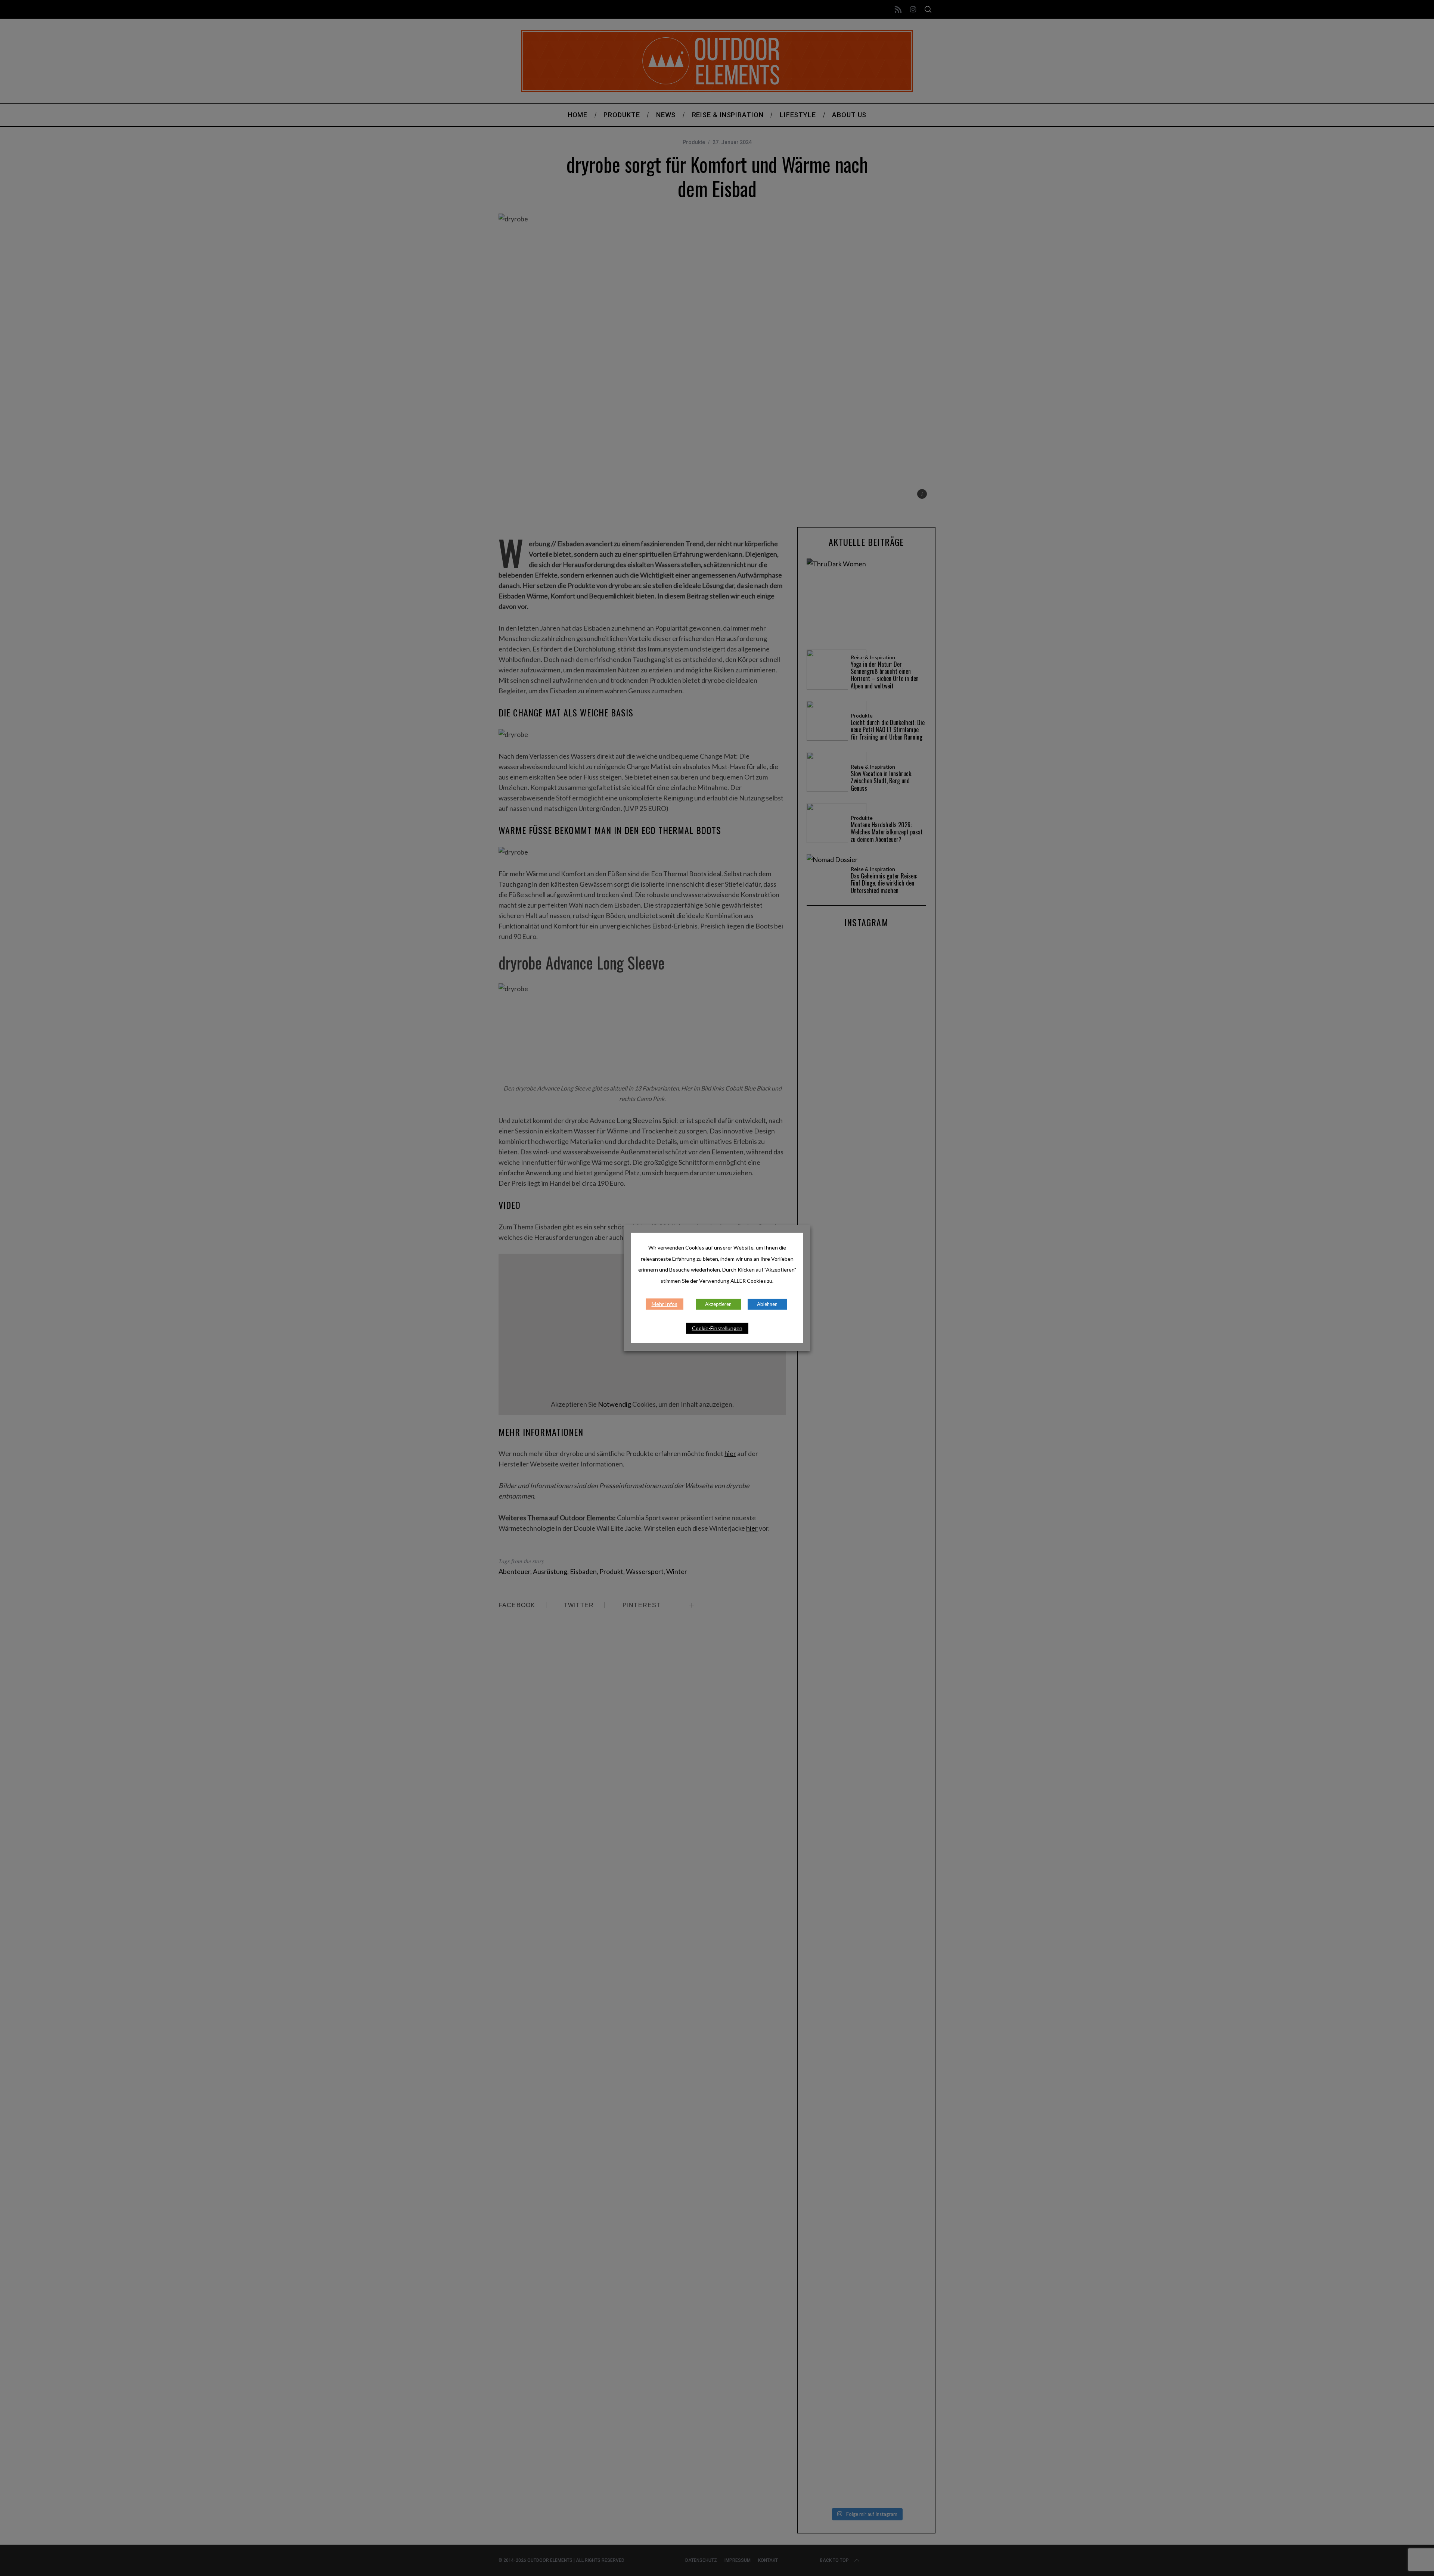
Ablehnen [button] (767, 1304)
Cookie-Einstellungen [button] (717, 1328)
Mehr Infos (665, 1304)
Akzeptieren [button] (718, 1304)
